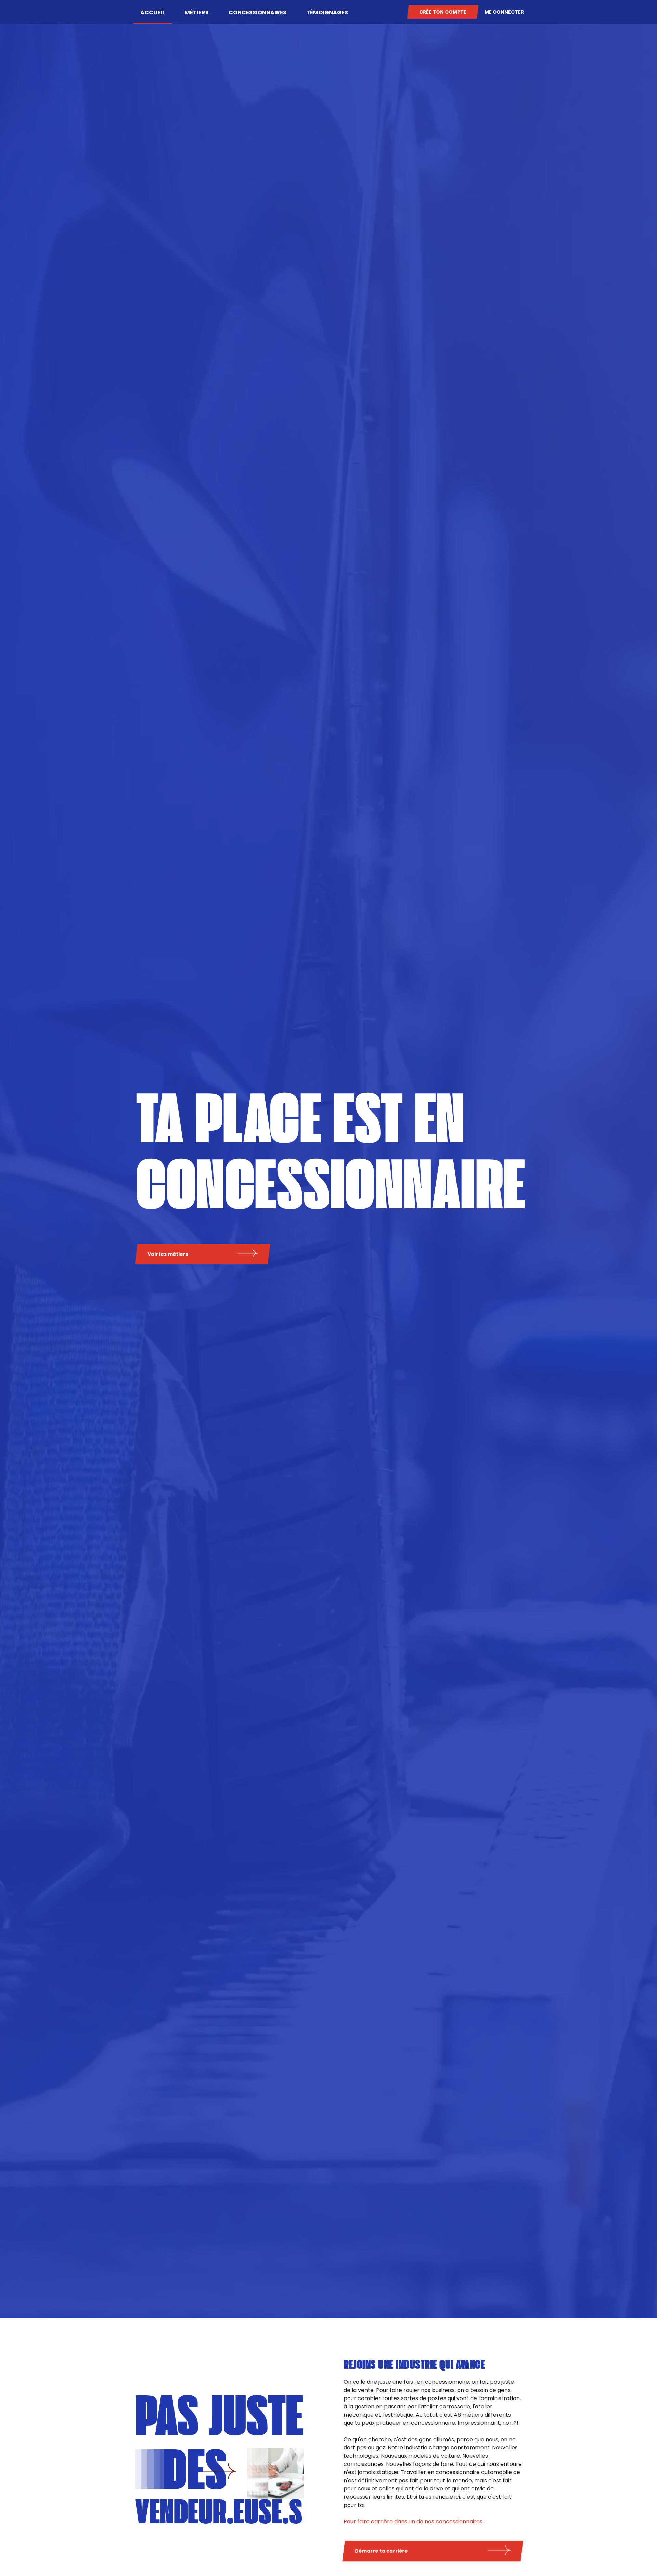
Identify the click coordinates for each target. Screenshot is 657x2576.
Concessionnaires (257, 12)
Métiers (197, 12)
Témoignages (327, 12)
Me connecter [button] (504, 12)
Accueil (153, 12)
